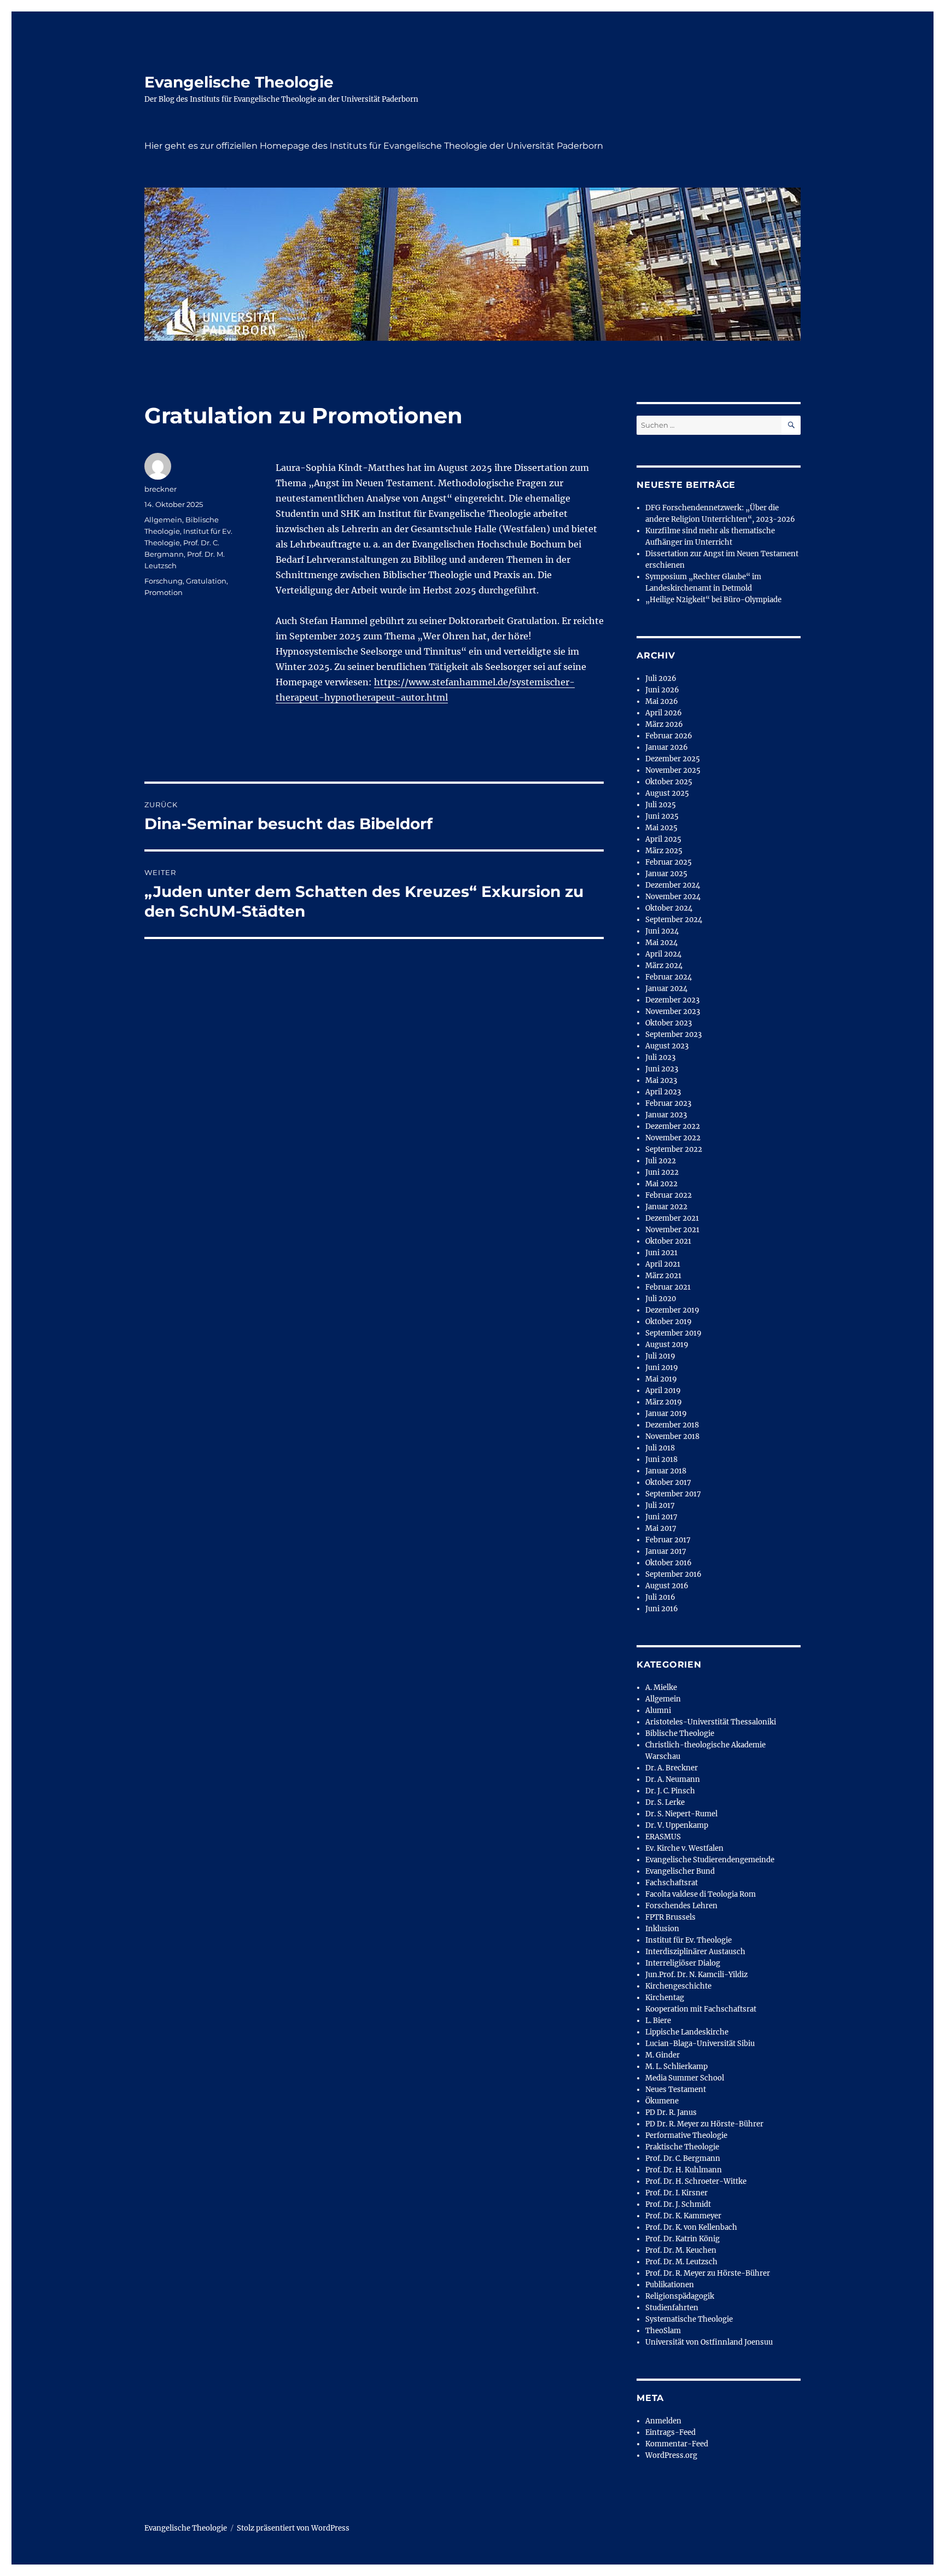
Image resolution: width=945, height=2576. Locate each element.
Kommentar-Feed (677, 2444)
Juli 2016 (660, 1597)
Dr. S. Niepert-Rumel (681, 1814)
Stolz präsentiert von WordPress (293, 2528)
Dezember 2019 (672, 1310)
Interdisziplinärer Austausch (695, 1952)
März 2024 (664, 966)
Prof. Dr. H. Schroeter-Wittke (696, 2181)
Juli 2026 (661, 678)
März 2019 (664, 1402)
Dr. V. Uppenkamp (677, 1825)
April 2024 (663, 954)
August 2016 (667, 1586)
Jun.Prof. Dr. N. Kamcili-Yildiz (696, 1975)
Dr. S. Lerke (665, 1802)
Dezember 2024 (673, 885)
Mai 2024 (661, 943)
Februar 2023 (668, 1103)
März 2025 (664, 851)
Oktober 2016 (669, 1563)
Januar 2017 (666, 1551)
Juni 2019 (662, 1368)
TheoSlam (663, 2331)
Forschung (164, 581)
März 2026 (664, 724)
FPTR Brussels (670, 1917)
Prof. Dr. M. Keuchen (681, 2250)
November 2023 (673, 1012)
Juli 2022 (661, 1161)
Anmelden (663, 2421)
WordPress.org (671, 2455)
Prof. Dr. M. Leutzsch (681, 2262)
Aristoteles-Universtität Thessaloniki (711, 1722)
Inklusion (662, 1929)
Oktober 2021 (668, 1241)
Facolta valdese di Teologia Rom (701, 1894)
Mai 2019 (661, 1379)
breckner (161, 489)
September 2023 (673, 1035)
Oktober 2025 (669, 782)
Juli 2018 (660, 1448)
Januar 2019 (666, 1414)
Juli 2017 (660, 1505)
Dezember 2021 (672, 1218)
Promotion (164, 592)
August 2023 (667, 1046)
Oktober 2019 (669, 1322)
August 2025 (667, 793)
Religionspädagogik (680, 2296)
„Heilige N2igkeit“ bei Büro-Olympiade (713, 600)
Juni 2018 (661, 1459)
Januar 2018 (666, 1471)
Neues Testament (676, 2090)
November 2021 (672, 1230)
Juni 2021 (661, 1253)
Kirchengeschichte (678, 1986)
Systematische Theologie (689, 2319)
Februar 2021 (668, 1287)
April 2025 (663, 839)
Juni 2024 (662, 931)
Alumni (658, 1710)
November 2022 (673, 1138)
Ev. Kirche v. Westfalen (684, 1848)
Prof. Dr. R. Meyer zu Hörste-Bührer (708, 2273)
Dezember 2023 (672, 1000)
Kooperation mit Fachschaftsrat (701, 2009)
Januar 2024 (666, 989)
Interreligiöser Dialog (683, 1963)
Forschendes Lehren (681, 1906)
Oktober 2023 (669, 1023)
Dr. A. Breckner (672, 1768)
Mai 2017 (661, 1528)
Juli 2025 (661, 805)
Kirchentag (665, 1998)
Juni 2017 (661, 1517)
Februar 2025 (669, 862)
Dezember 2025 (673, 759)
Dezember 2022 (673, 1126)
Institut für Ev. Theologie (689, 1940)
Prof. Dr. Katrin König (682, 2239)
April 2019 (663, 1391)
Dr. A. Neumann (673, 1779)
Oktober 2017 (668, 1482)
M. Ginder (663, 2055)
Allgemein (163, 520)
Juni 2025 (662, 816)
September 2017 (673, 1494)
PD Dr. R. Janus (671, 2112)
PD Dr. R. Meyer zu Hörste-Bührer (704, 2124)
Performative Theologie (686, 2135)
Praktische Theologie (682, 2147)
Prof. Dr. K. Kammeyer (683, 2216)
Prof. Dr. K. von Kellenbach (691, 2227)
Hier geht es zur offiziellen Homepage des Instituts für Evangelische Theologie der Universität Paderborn (374, 146)
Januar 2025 (666, 874)
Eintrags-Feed (670, 2432)
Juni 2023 (662, 1069)
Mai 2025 (661, 828)
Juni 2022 (662, 1172)
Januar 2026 (667, 747)
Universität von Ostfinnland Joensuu (709, 2342)
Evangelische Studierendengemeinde (710, 1860)
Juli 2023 (660, 1057)
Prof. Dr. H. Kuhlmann (684, 2170)
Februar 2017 (668, 1540)
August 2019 (667, 1345)
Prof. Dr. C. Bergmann (683, 2158)
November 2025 (673, 770)
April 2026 (664, 713)
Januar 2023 (666, 1115)
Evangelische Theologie (239, 82)
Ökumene (662, 2101)
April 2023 (663, 1092)
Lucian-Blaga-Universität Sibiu (700, 2044)
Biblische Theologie (680, 1733)
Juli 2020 (661, 1299)
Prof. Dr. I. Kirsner (676, 2193)
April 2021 (663, 1264)
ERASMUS (663, 1837)
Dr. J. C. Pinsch (670, 1791)
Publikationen (670, 2285)
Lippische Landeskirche (687, 2032)
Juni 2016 (662, 1609)
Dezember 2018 (672, 1425)
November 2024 (673, 897)
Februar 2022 (669, 1195)
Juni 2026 (662, 690)
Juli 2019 (660, 1356)
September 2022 (674, 1149)
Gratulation (206, 581)
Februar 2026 (669, 736)
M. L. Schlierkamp (676, 2067)
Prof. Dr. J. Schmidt (678, 2204)
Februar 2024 (669, 977)
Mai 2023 (661, 1080)
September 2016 (673, 1574)
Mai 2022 (661, 1184)
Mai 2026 (662, 701)
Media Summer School (685, 2078)
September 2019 (673, 1333)
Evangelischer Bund (680, 1871)
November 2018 (672, 1436)
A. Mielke (661, 1688)
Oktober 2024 (669, 908)
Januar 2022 (666, 1207)
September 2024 (674, 920)
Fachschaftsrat (672, 1883)
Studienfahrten (672, 2308)
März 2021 (663, 1276)
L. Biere (658, 2021)
